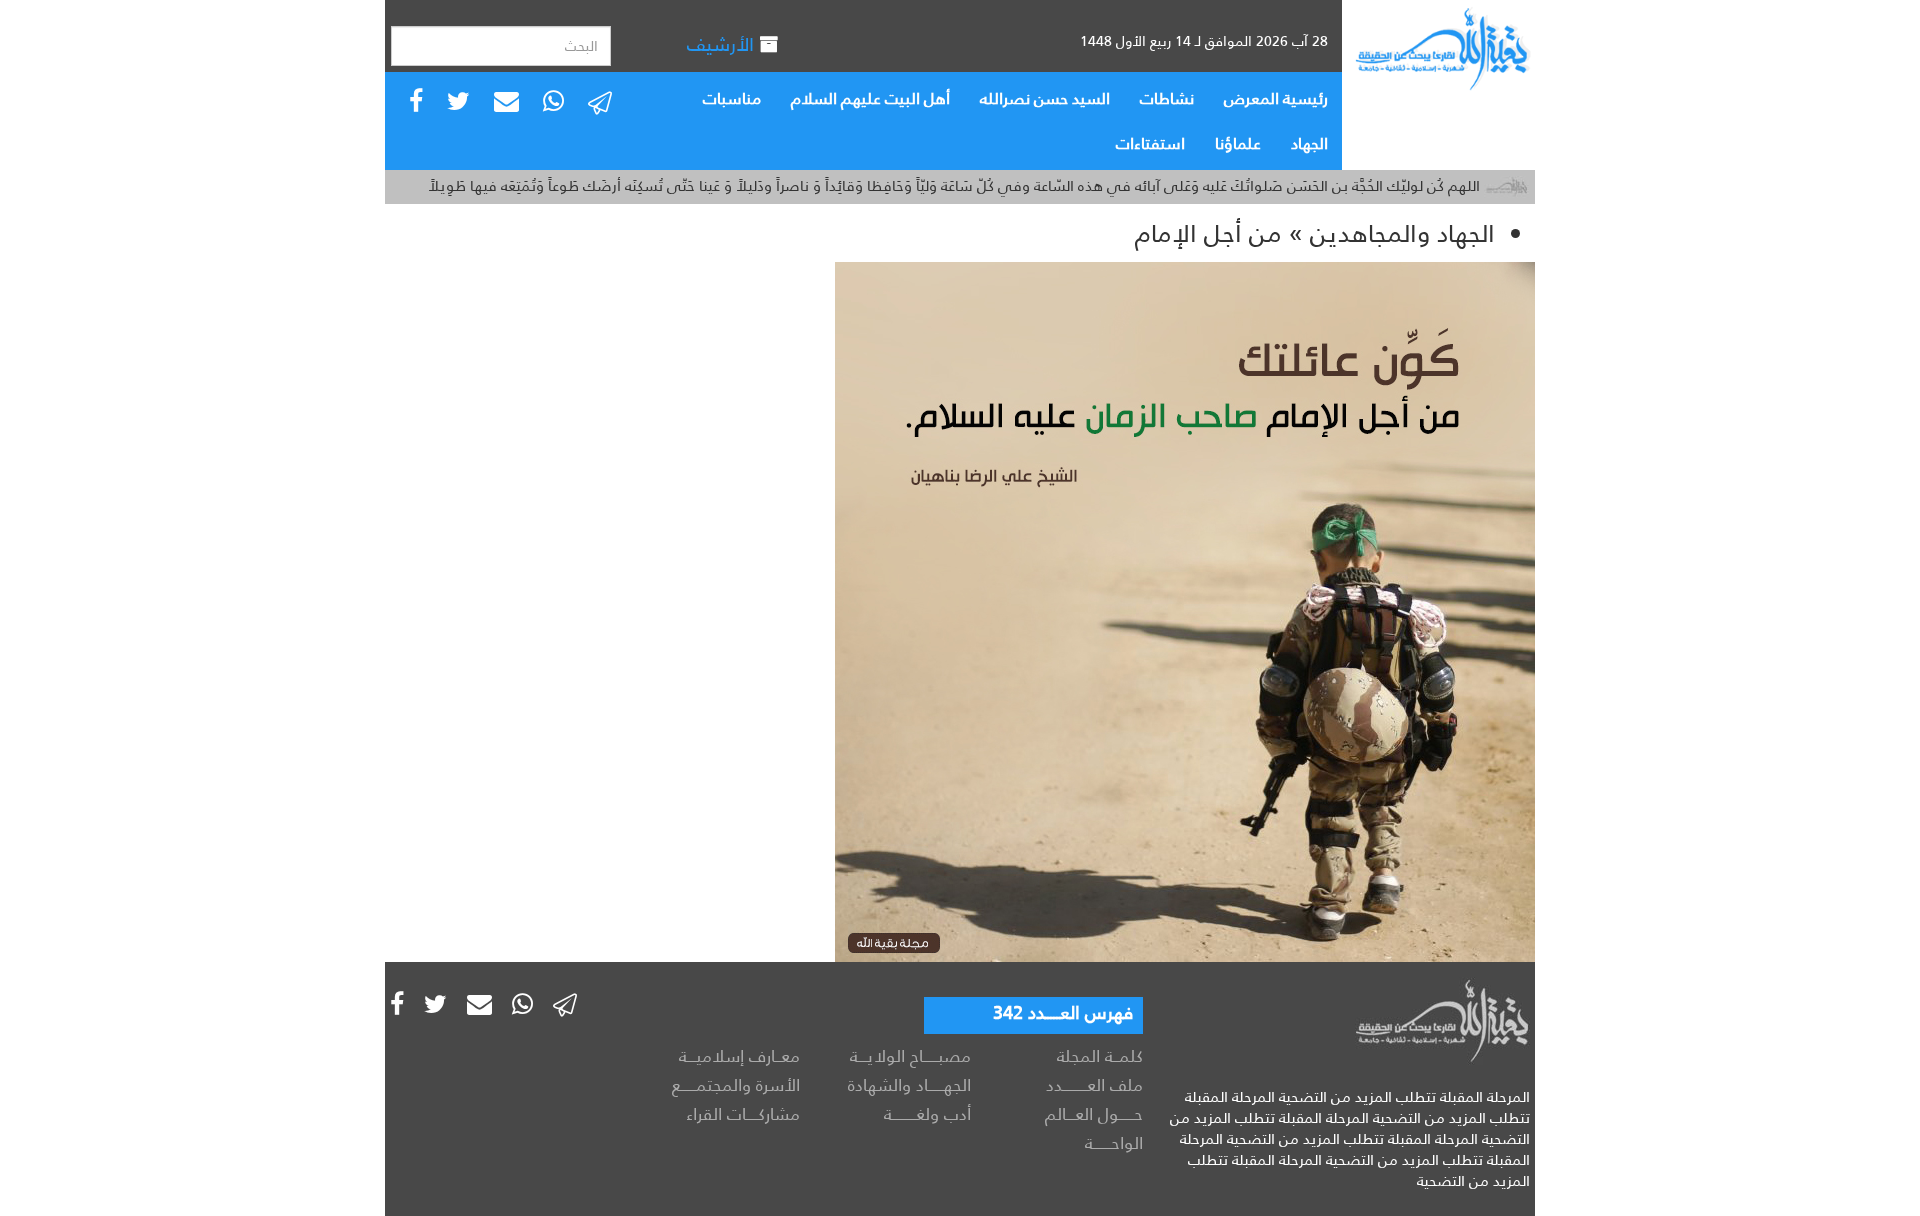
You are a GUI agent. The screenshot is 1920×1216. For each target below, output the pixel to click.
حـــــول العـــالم (1094, 1114)
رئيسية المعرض (1276, 98)
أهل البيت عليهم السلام (870, 98)
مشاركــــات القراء (743, 1114)
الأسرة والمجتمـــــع (736, 1085)
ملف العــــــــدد (1094, 1085)
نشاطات (1167, 98)
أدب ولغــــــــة (927, 1114)
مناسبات (732, 98)
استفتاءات (1150, 143)
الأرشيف (723, 44)
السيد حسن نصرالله (1045, 98)
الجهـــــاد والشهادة (909, 1085)
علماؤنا (1238, 143)
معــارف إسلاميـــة (739, 1056)
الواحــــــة (1114, 1143)
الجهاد (1309, 143)
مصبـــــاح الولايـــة (910, 1056)
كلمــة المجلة (1100, 1056)
